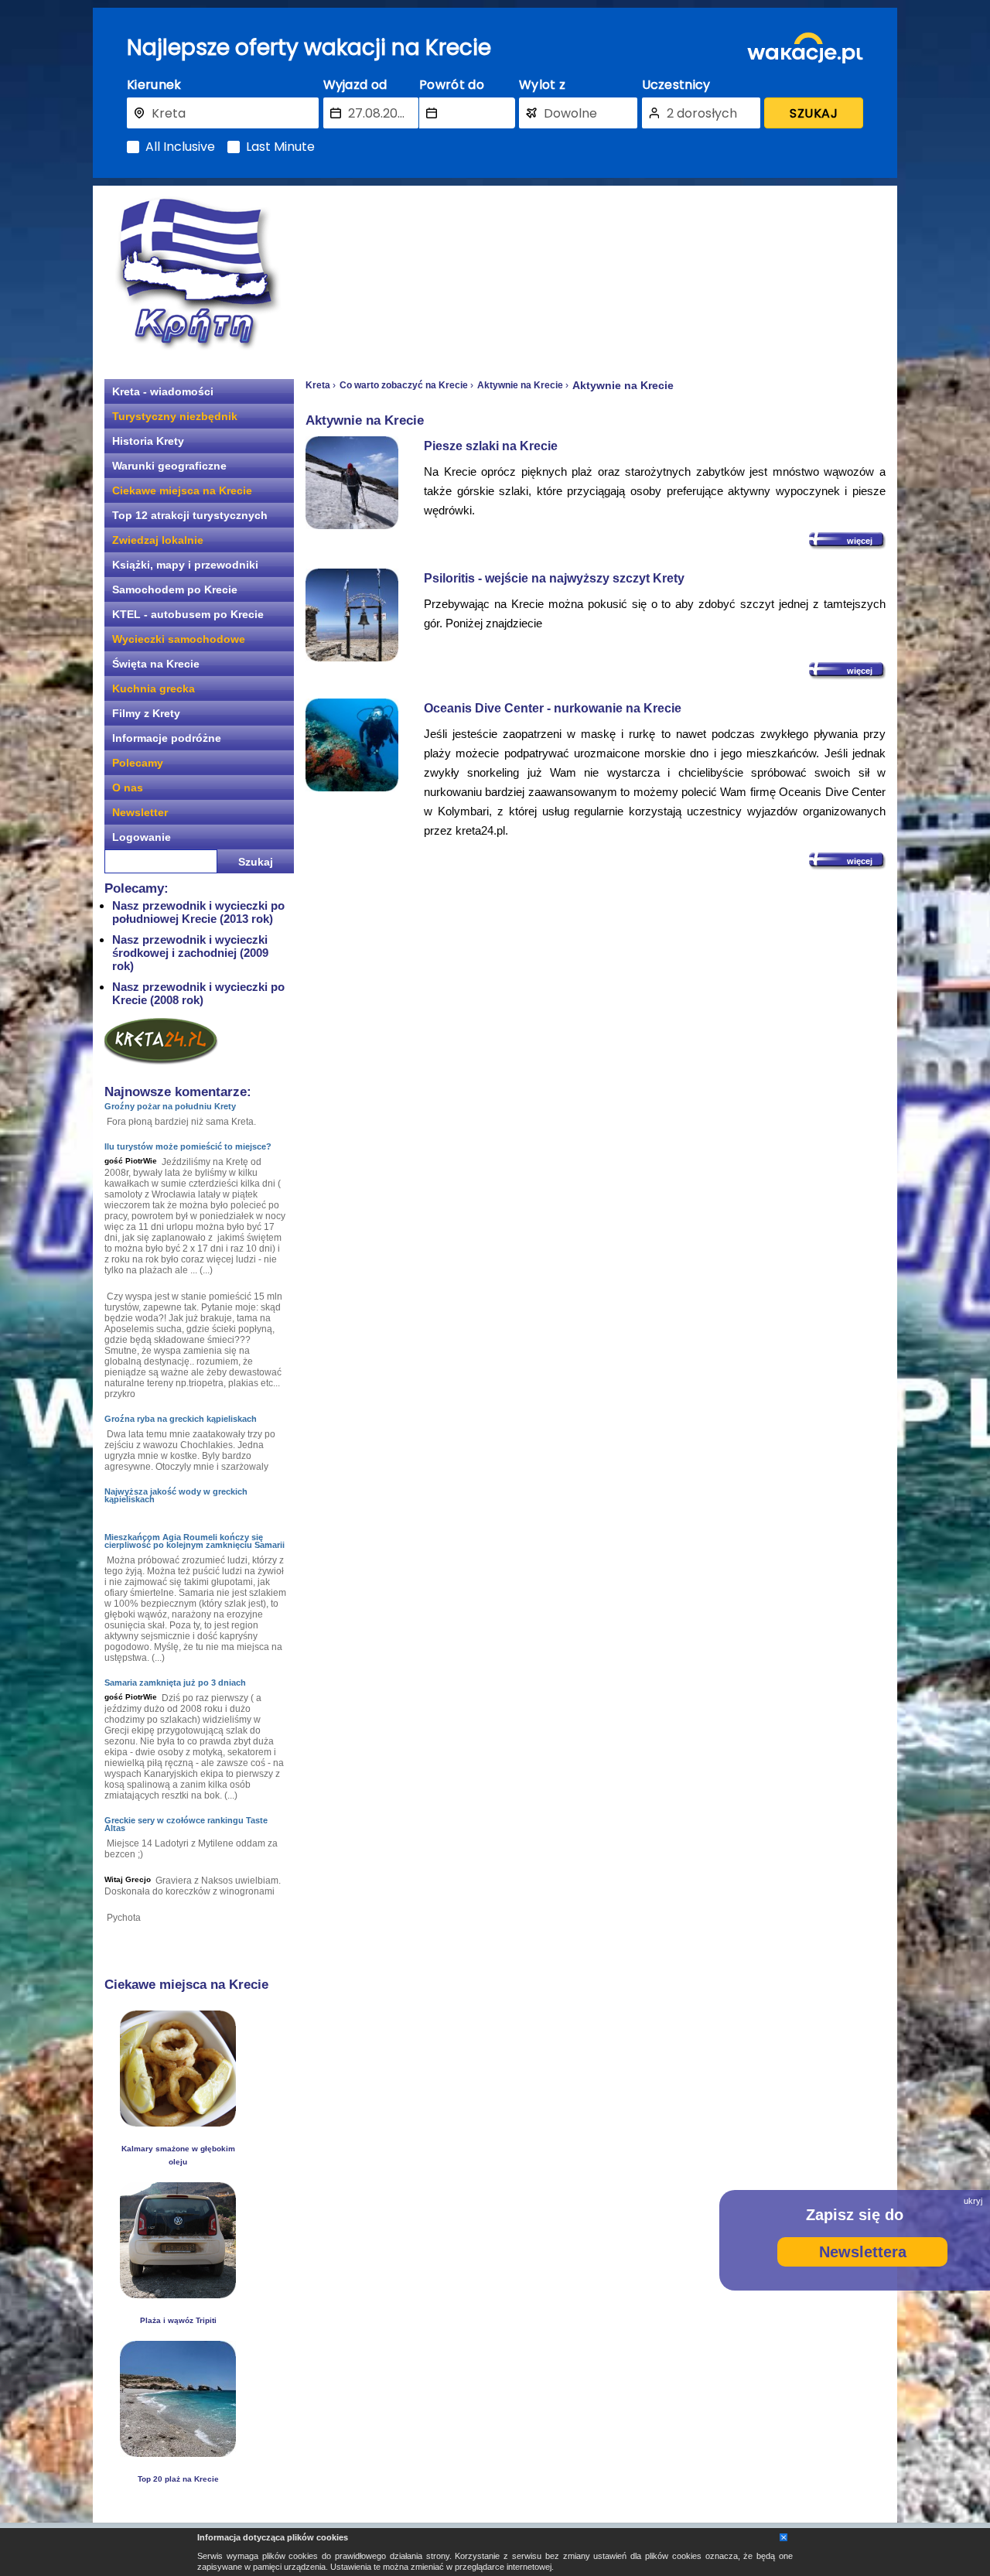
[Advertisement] (596, 275)
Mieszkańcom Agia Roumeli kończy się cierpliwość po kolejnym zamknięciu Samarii (195, 1541)
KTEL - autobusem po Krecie (188, 614)
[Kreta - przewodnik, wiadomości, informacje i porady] (197, 273)
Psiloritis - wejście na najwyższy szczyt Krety (554, 578)
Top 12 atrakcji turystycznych (190, 515)
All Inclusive (180, 147)
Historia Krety (148, 441)
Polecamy (138, 763)
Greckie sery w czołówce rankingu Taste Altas (186, 1824)
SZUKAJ (814, 113)
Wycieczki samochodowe (179, 639)
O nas (128, 787)
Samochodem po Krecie (175, 589)
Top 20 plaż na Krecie (178, 2479)
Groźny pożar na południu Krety (170, 1106)
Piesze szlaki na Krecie (491, 446)
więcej (860, 541)
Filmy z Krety (146, 713)
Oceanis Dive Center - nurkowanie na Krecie (553, 708)
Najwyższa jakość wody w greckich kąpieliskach (176, 1495)
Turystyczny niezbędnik (175, 416)
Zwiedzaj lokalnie (158, 540)
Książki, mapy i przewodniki (185, 565)
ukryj (973, 2201)
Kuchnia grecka (154, 688)
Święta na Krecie (156, 664)
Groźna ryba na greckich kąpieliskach (181, 1419)
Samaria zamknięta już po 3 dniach (175, 1683)
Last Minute (280, 147)
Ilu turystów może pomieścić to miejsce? (188, 1146)
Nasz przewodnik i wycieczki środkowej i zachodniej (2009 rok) (190, 953)
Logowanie (142, 837)
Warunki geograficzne (169, 466)
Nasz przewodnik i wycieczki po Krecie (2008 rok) (198, 993)
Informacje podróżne (167, 738)
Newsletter (140, 812)
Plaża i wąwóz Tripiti (178, 2320)
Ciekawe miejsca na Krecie (182, 490)
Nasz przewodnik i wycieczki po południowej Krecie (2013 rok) (198, 912)
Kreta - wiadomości (163, 391)
